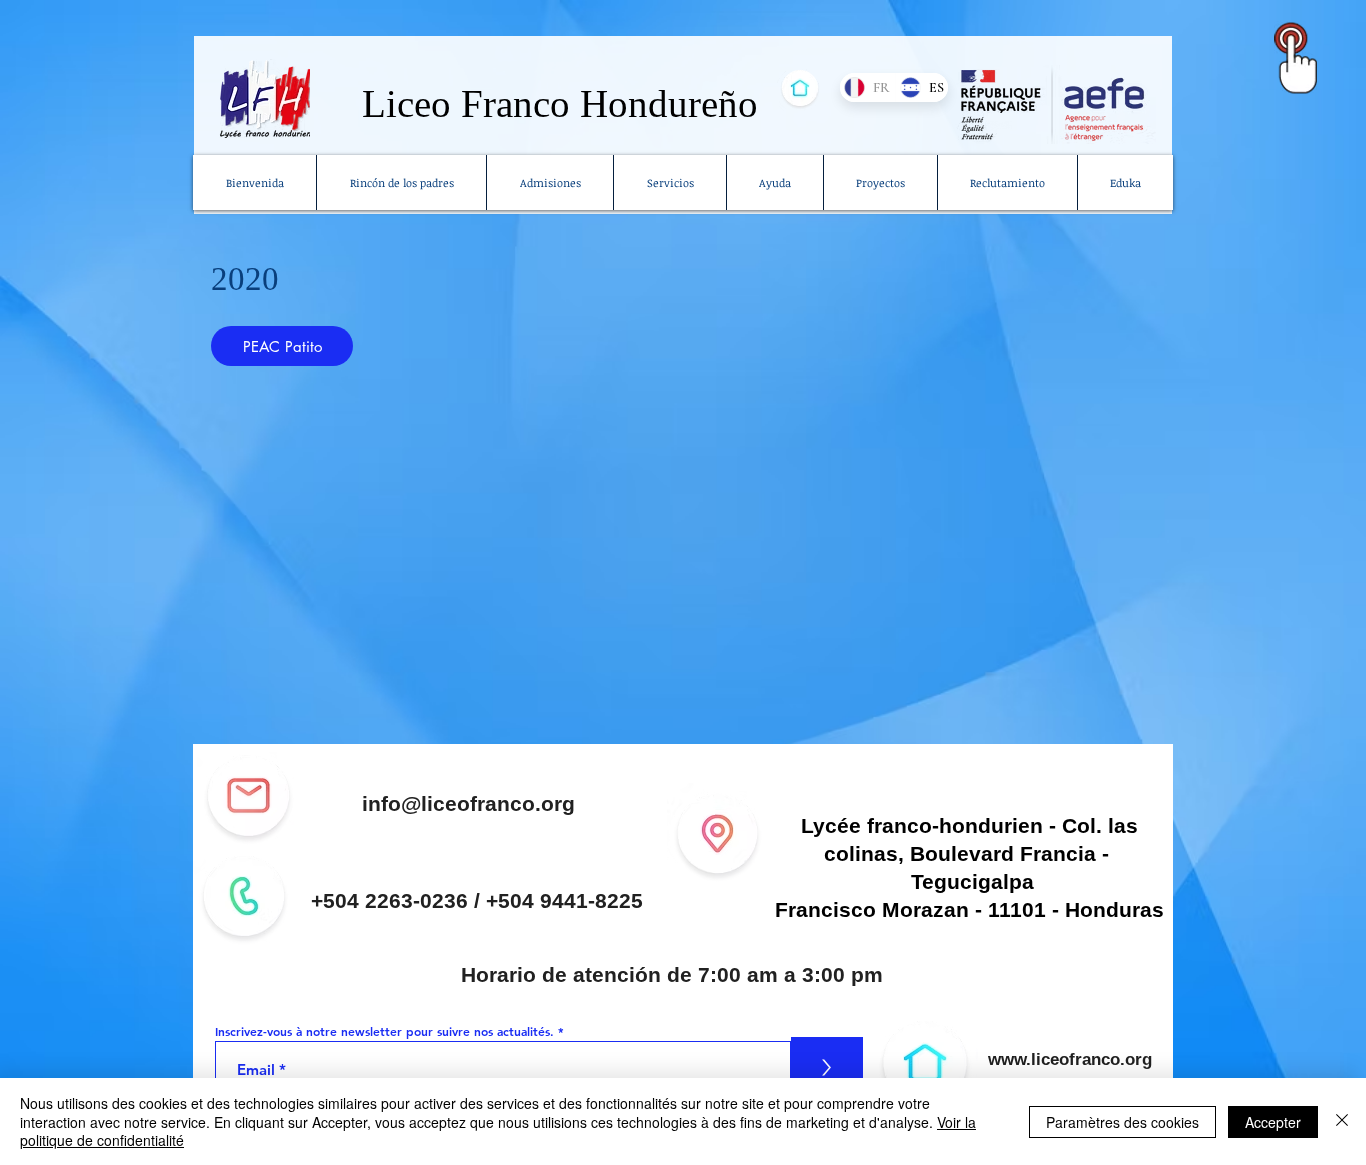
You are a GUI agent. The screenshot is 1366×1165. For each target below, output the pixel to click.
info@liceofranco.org (468, 803)
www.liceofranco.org (1070, 1059)
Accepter (1273, 1122)
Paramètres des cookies (1122, 1122)
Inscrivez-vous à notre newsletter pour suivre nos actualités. (384, 1031)
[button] (669, 182)
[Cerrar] (1342, 1121)
